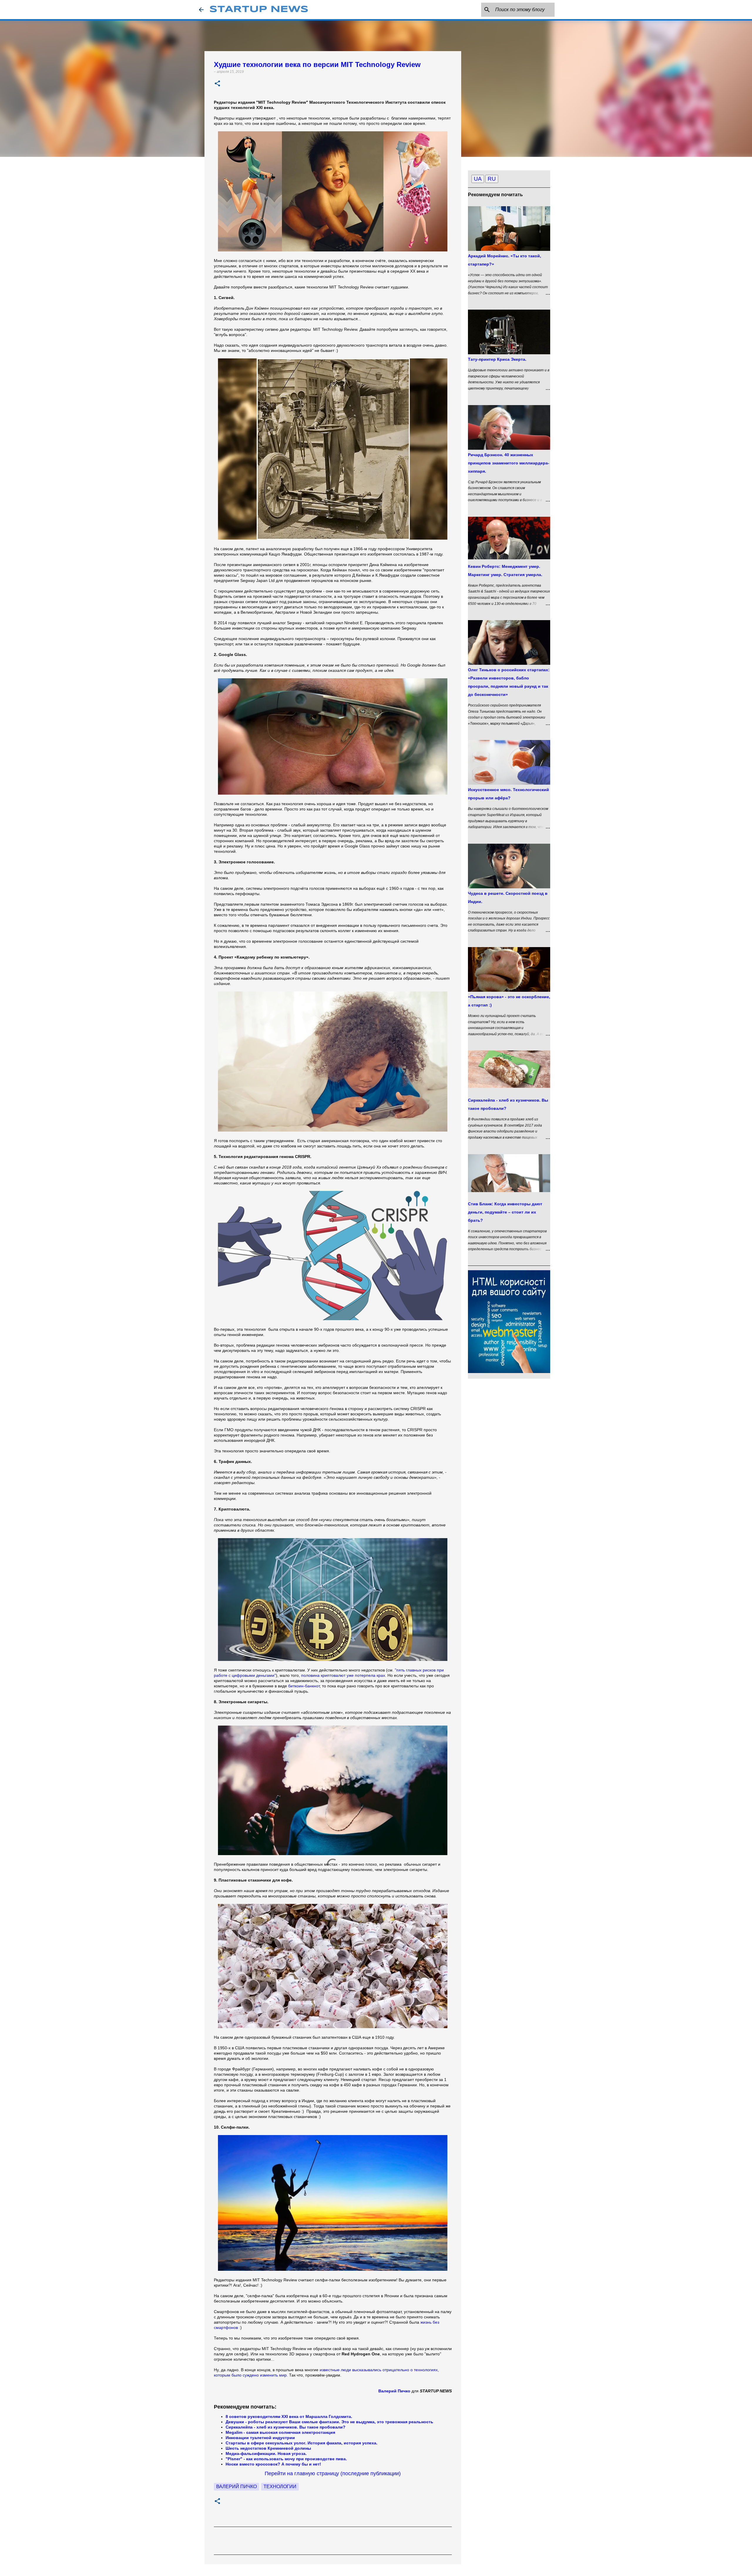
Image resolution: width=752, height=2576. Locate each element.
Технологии (280, 2487)
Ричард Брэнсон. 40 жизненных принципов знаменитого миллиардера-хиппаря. (509, 463)
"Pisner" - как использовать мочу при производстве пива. (286, 2459)
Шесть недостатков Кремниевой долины (268, 2448)
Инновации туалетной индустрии (260, 2438)
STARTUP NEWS (259, 10)
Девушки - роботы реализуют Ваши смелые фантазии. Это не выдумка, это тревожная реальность (329, 2422)
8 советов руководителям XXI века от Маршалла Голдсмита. (289, 2416)
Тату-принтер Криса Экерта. (497, 359)
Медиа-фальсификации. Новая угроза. (266, 2454)
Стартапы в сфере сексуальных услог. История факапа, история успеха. (302, 2443)
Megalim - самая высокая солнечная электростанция (280, 2432)
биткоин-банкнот (304, 1686)
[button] (217, 84)
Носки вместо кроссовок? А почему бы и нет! (274, 2464)
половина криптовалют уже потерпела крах (343, 1675)
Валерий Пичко (236, 2487)
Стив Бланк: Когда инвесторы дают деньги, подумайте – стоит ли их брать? (505, 1212)
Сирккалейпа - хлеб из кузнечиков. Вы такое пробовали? (286, 2427)
